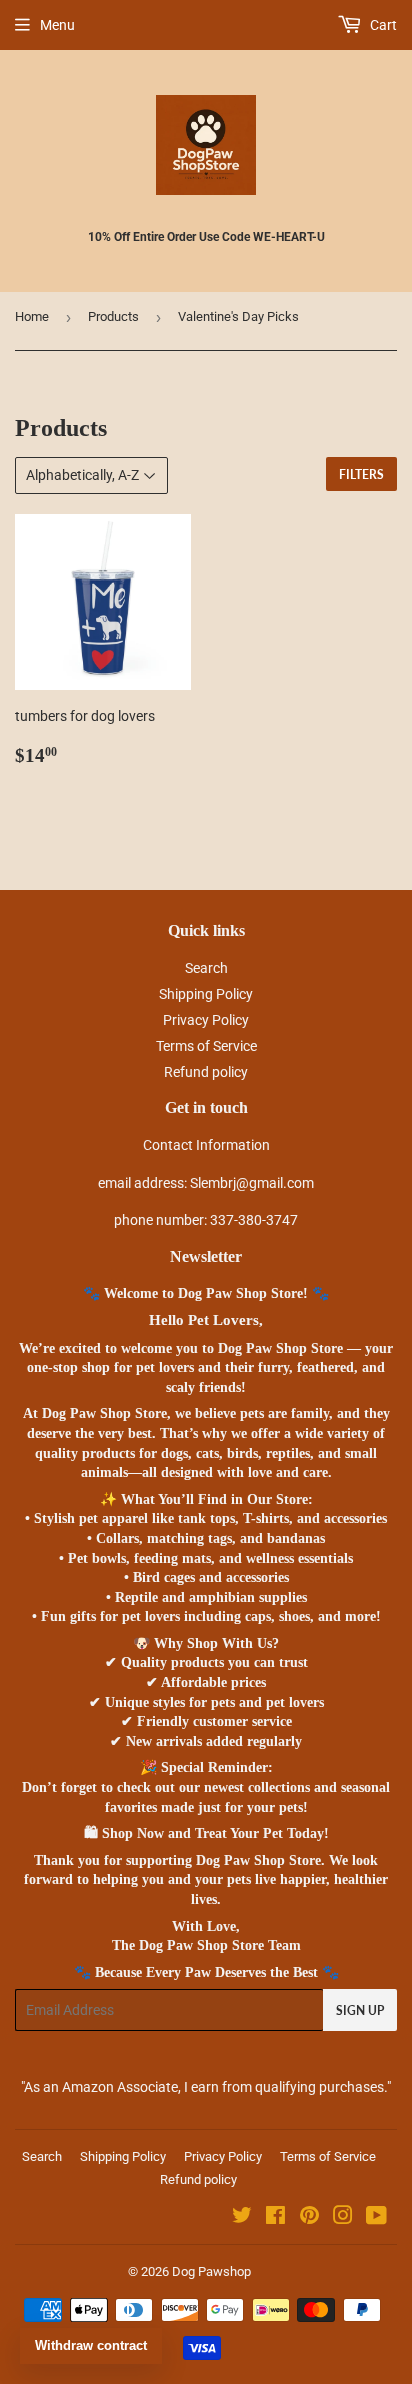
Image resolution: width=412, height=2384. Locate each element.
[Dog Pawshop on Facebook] (275, 2218)
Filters (361, 474)
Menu (57, 25)
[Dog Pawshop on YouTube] (376, 2218)
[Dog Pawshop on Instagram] (343, 2218)
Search (206, 968)
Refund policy (206, 1072)
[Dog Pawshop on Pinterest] (309, 2218)
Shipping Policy (206, 994)
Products (113, 316)
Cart (382, 25)
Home (32, 316)
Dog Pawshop (211, 2271)
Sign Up (360, 2010)
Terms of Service (206, 1046)
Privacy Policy (206, 1020)
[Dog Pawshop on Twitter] (242, 2218)
